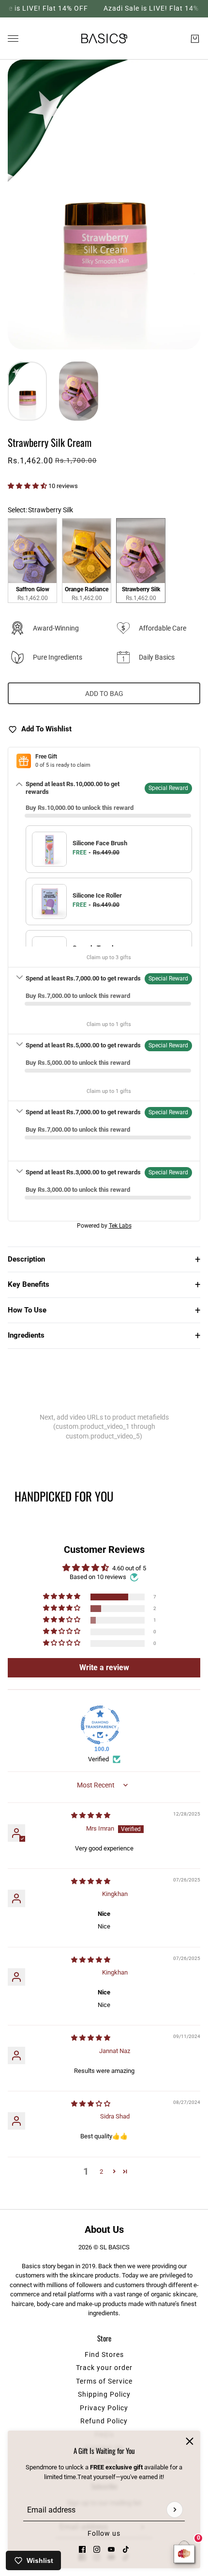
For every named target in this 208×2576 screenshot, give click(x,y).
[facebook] (82, 2549)
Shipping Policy (104, 2394)
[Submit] (175, 2510)
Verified (98, 1759)
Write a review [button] (104, 1667)
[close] (190, 2441)
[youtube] (111, 2549)
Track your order (104, 2368)
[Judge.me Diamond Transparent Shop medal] (100, 1725)
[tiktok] (126, 2549)
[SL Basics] (104, 39)
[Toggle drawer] (13, 39)
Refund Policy (104, 2421)
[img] (91, 1815)
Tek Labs (120, 1226)
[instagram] (97, 2549)
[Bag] (195, 38)
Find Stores (104, 2355)
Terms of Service (104, 2381)
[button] (28, 486)
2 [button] (101, 2172)
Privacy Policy (104, 2408)
